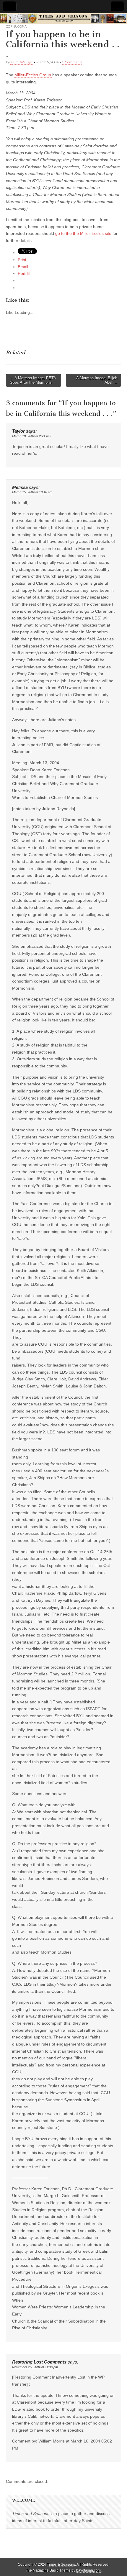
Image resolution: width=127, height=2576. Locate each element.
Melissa (20, 487)
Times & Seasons (61, 2565)
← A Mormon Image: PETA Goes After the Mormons (33, 380)
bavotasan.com (88, 2570)
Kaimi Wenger (22, 62)
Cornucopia (16, 26)
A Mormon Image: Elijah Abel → (97, 380)
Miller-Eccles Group (33, 75)
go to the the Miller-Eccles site (83, 233)
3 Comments (72, 62)
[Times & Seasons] (63, 19)
